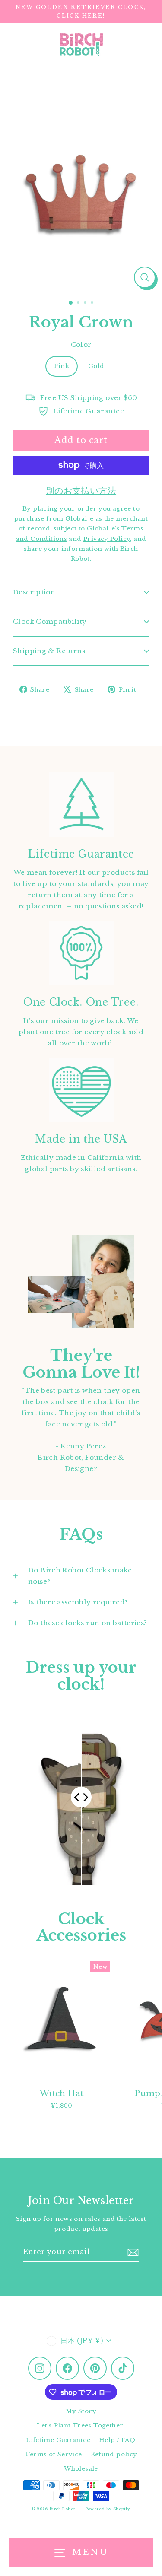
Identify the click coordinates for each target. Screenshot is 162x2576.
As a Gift (42, 1311)
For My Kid (43, 1280)
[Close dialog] (153, 1244)
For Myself (42, 1296)
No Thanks (42, 1322)
